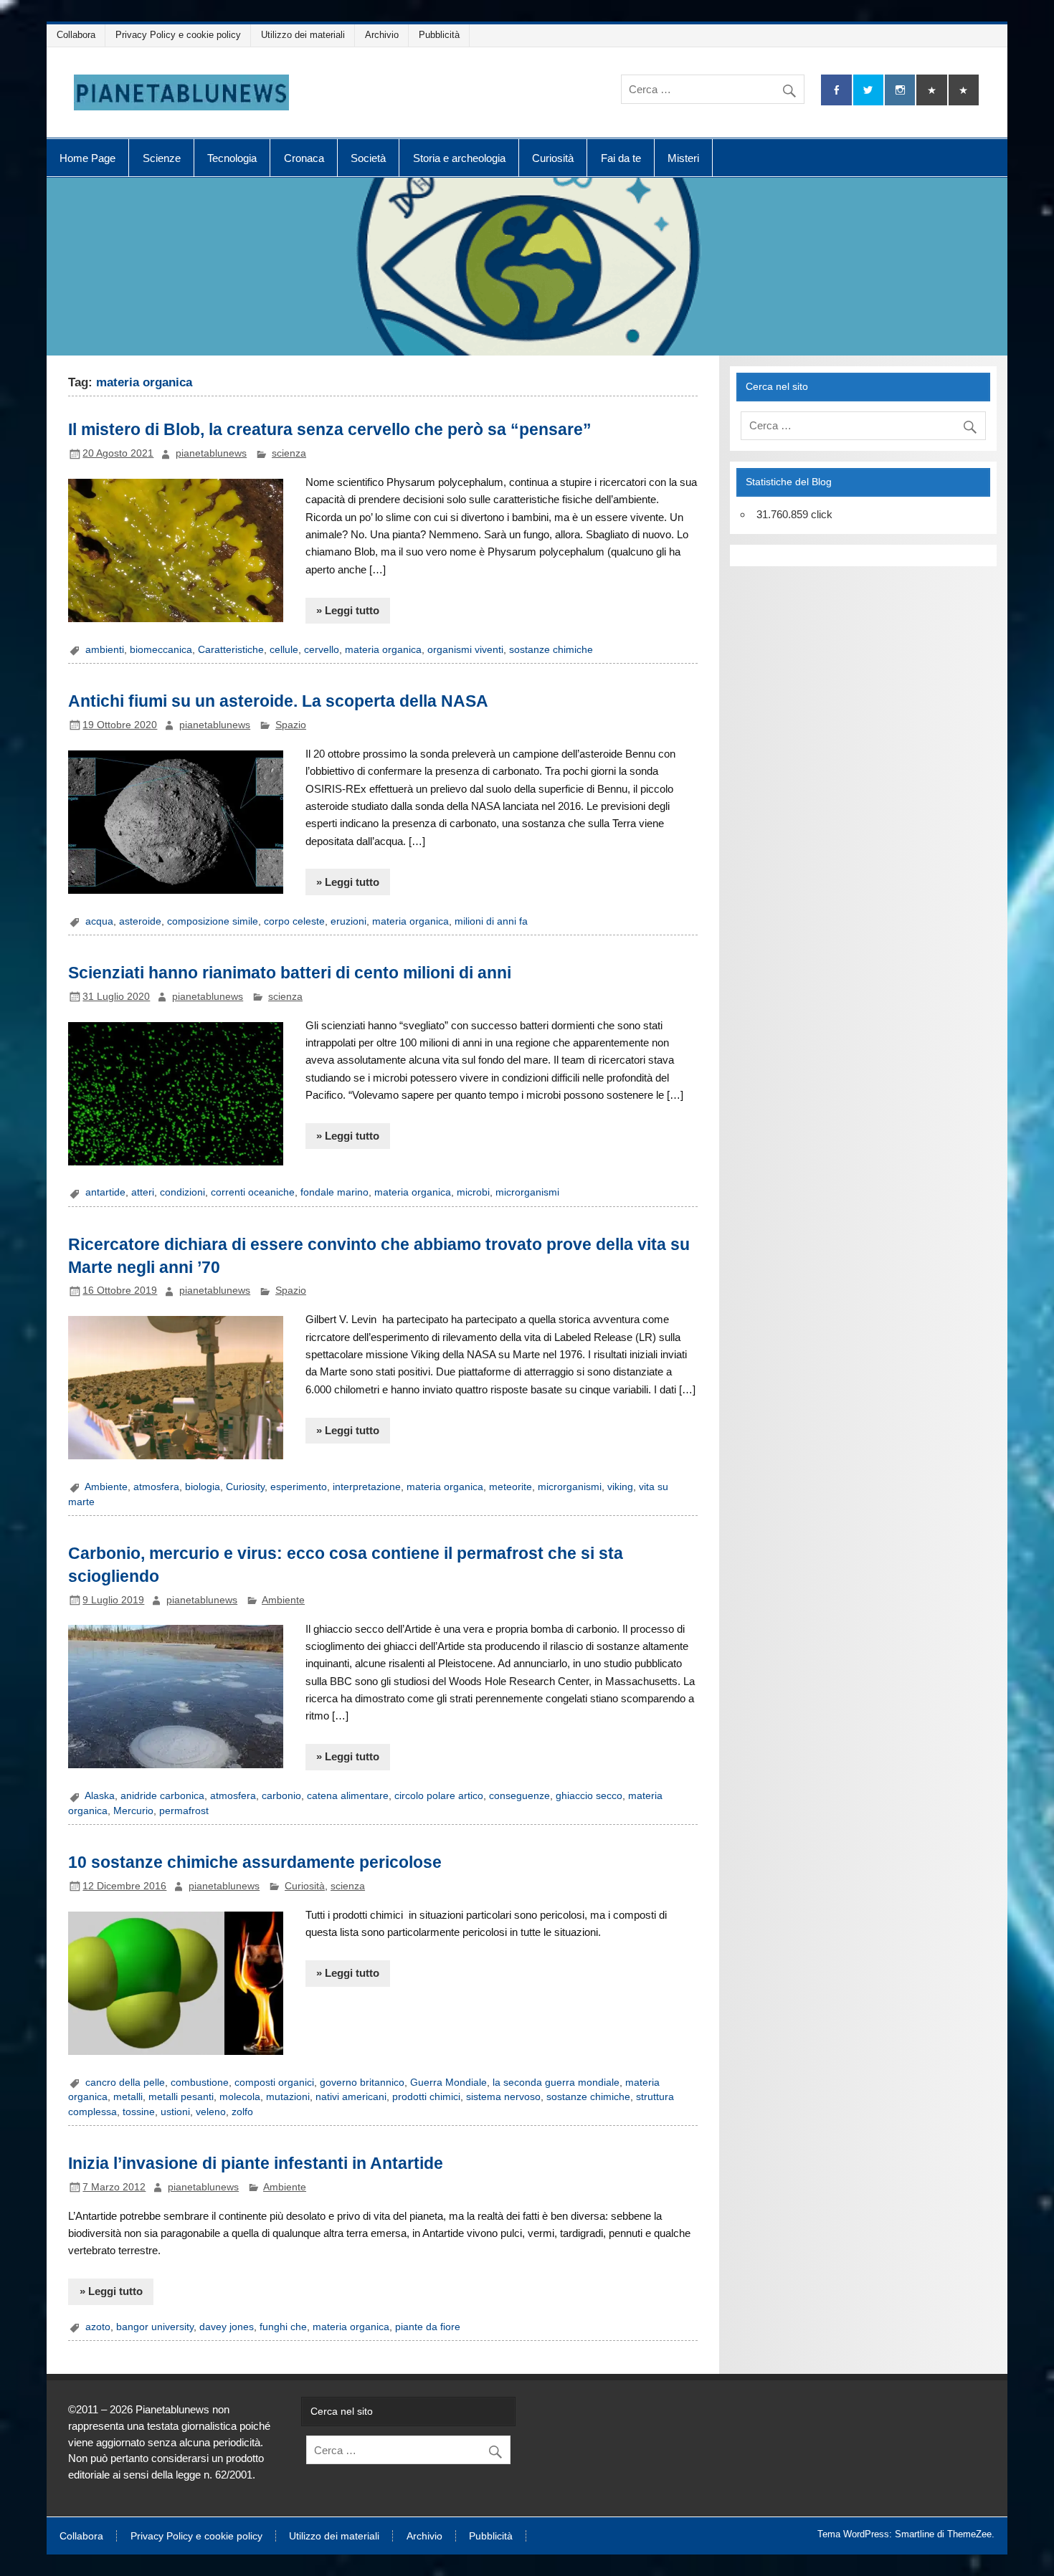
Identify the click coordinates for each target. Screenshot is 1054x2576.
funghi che (283, 2327)
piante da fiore (428, 2327)
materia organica (383, 650)
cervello (322, 650)
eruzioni (348, 921)
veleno (211, 2112)
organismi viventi (465, 650)
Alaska (100, 1796)
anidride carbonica (162, 1796)
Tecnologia (232, 158)
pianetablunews (211, 453)
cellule (284, 650)
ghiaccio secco (589, 1796)
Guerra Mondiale (448, 2083)
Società (368, 158)
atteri (143, 1192)
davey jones (227, 2327)
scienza (289, 453)
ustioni (175, 2112)
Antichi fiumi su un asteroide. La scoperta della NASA (278, 701)
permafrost (184, 1811)
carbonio (281, 1796)
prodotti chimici (426, 2097)
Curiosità (553, 158)
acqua (99, 921)
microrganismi (527, 1192)
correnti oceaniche (253, 1192)
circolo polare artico (439, 1796)
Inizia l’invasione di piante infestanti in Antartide (256, 2163)
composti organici (274, 2083)
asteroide (140, 921)
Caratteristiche (231, 650)
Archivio (382, 35)
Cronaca (304, 158)
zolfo (242, 2112)
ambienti (105, 650)
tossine (139, 2112)
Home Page (87, 158)
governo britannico (362, 2083)
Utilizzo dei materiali (303, 35)
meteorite (511, 1487)
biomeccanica (161, 650)
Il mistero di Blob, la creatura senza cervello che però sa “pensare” (330, 429)
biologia (203, 1487)
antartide (105, 1192)
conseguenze (519, 1796)
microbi (473, 1192)
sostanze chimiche (551, 650)
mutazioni (288, 2097)
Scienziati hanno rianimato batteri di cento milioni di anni (290, 973)
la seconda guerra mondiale (556, 2083)
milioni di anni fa (491, 921)
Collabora (76, 35)
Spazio (291, 725)
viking (620, 1487)
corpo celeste (294, 921)
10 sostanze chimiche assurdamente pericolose (255, 1862)
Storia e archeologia (459, 158)
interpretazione (367, 1487)
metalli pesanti (181, 2097)
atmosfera (156, 1487)
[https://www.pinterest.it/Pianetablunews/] (931, 90)
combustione (200, 2083)
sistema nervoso (503, 2097)
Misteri (683, 158)
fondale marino (334, 1192)
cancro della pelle (125, 2083)
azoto (98, 2327)
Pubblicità (439, 35)
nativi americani (351, 2097)
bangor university (155, 2327)
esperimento (299, 1487)
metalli (128, 2097)
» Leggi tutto (348, 610)
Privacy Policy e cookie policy (178, 35)
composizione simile (213, 921)
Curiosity (245, 1487)
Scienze (162, 158)
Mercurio (133, 1811)
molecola (240, 2097)
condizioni (182, 1192)
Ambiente (106, 1487)
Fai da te (621, 158)
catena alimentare (348, 1796)
